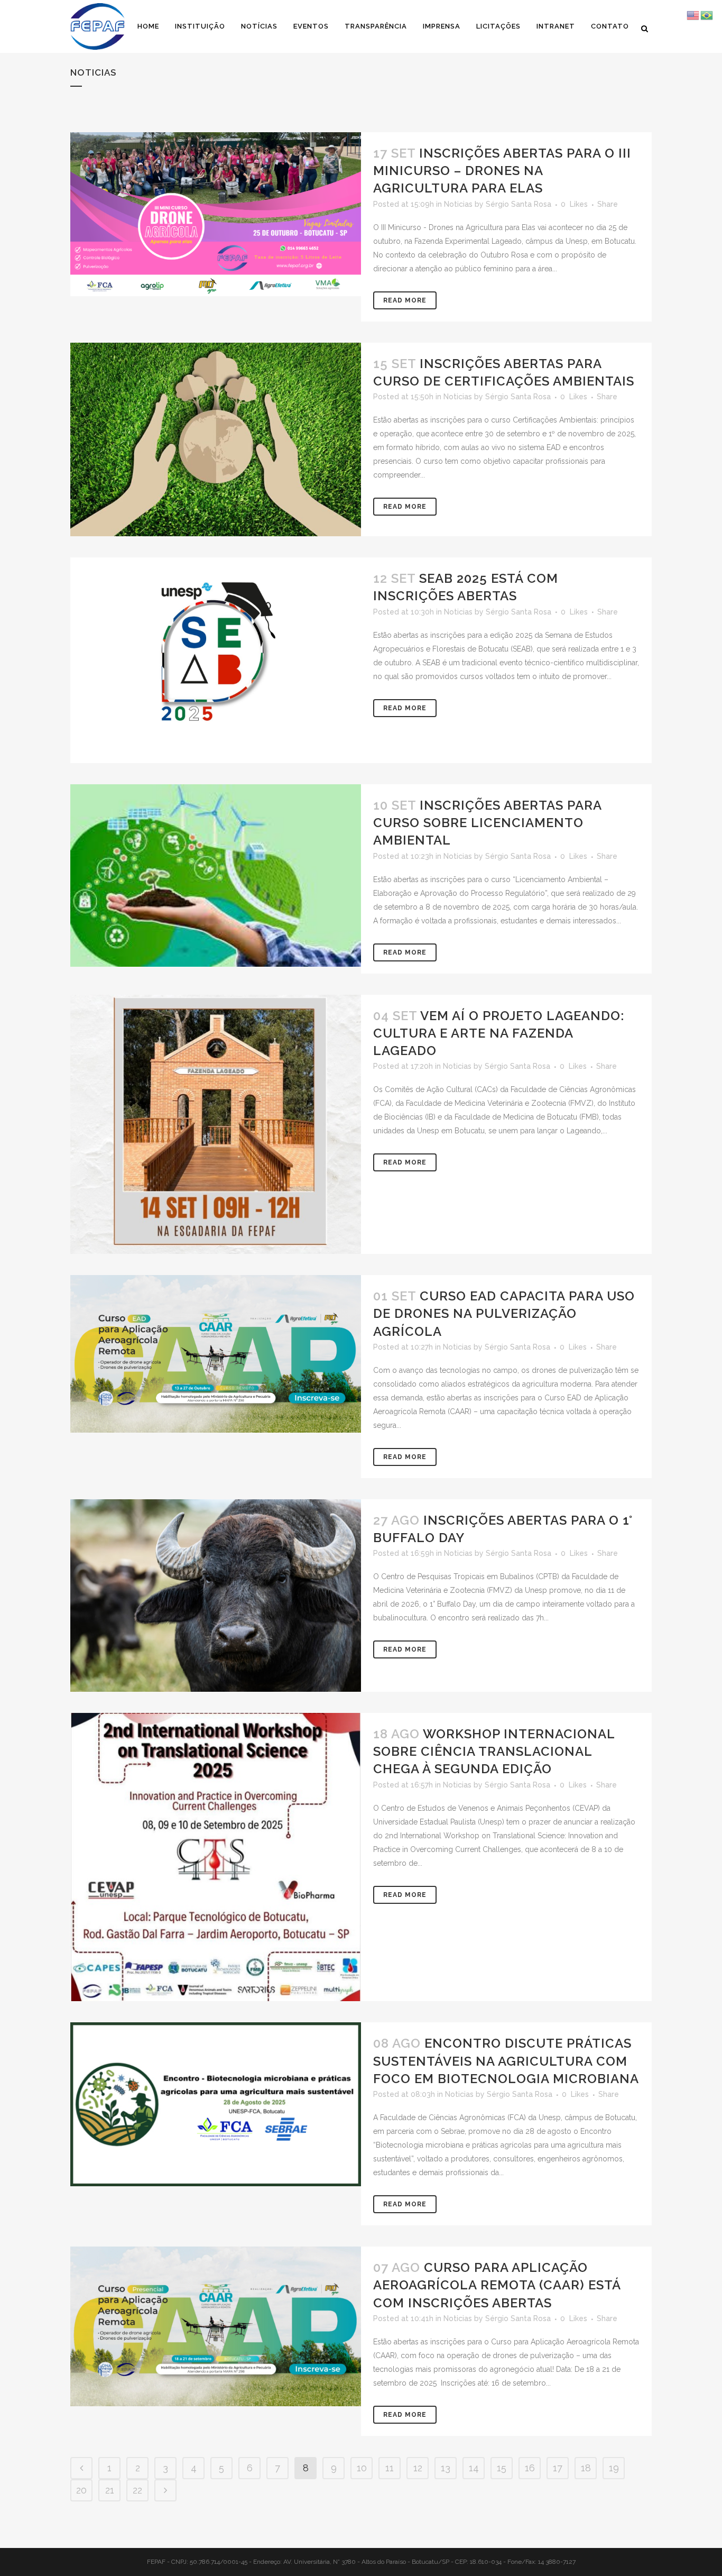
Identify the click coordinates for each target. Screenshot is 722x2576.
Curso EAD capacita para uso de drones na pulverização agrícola (504, 1313)
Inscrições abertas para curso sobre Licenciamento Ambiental (487, 823)
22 (137, 2490)
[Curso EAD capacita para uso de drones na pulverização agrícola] (216, 1354)
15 (502, 2468)
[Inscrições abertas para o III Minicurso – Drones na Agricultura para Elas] (216, 214)
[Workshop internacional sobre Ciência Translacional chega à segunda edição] (216, 1857)
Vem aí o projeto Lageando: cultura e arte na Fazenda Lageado (499, 1033)
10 (362, 2468)
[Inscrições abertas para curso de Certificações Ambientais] (216, 439)
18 (586, 2468)
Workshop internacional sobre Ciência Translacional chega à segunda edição (494, 1751)
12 (418, 2468)
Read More (405, 300)
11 (390, 2468)
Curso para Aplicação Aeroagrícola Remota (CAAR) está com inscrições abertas (497, 2285)
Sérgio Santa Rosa (519, 204)
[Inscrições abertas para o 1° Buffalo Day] (216, 1596)
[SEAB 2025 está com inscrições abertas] (216, 660)
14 (474, 2468)
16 (530, 2468)
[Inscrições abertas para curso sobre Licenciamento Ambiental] (216, 876)
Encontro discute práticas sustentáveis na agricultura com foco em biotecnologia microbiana (506, 2061)
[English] (693, 15)
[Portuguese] (707, 15)
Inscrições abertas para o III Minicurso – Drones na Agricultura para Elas (502, 171)
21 (110, 2490)
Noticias (458, 204)
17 (558, 2468)
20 (81, 2490)
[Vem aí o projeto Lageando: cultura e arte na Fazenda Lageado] (216, 1124)
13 (446, 2468)
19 (614, 2468)
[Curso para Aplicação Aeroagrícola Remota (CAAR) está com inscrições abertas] (216, 2326)
